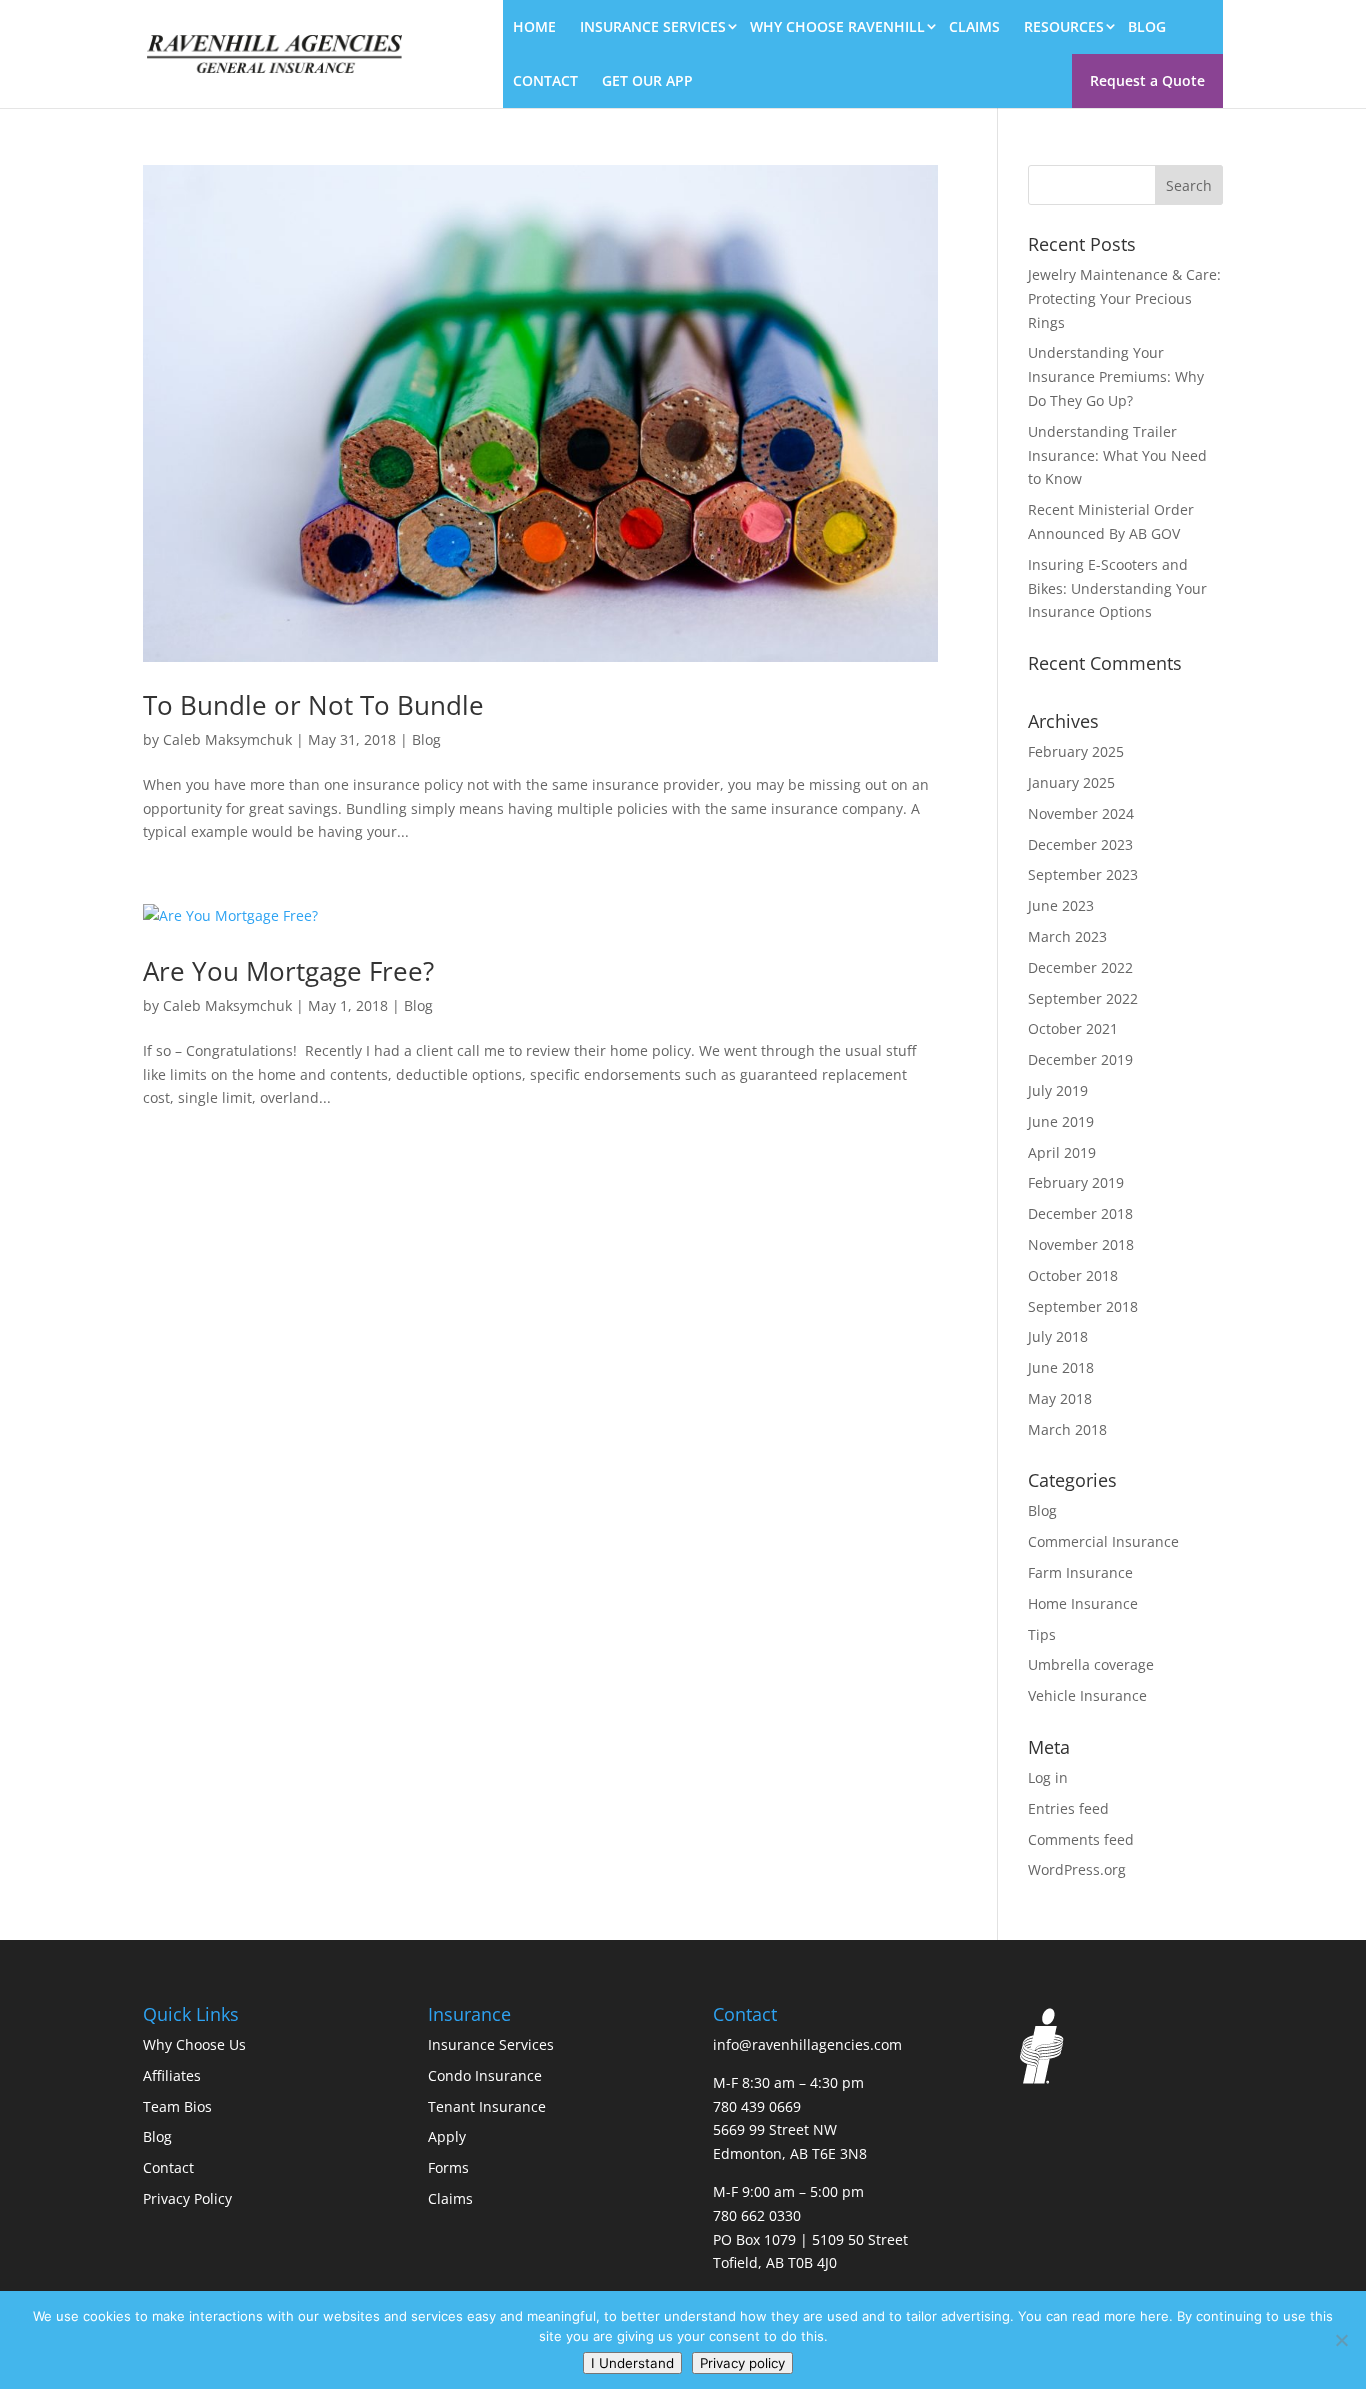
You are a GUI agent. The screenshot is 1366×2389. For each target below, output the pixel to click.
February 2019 (1076, 1182)
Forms (448, 2167)
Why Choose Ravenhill (837, 26)
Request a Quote (1147, 80)
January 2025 (1071, 782)
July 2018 (1058, 1336)
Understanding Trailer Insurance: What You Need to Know (1117, 455)
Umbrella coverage (1091, 1664)
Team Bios (177, 2106)
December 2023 (1080, 844)
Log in (1048, 1777)
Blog (1147, 26)
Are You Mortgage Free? (288, 971)
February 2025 (1076, 751)
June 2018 (1061, 1367)
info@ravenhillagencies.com (807, 2044)
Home (534, 26)
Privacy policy (742, 2363)
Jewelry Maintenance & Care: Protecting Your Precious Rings (1124, 298)
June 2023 (1061, 905)
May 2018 (1060, 1398)
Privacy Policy (187, 2198)
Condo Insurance (485, 2075)
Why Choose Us (194, 2044)
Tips (1042, 1634)
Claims (974, 26)
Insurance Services (653, 26)
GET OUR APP (647, 80)
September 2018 (1083, 1306)
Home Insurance (1083, 1603)
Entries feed (1068, 1808)
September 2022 (1083, 998)
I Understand (632, 2363)
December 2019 (1080, 1059)
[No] (1341, 2340)
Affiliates (172, 2075)
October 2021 (1073, 1028)
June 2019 (1061, 1121)
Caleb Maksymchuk (227, 739)
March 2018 (1067, 1429)
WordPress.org (1077, 1869)
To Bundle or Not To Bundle (313, 705)
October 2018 (1073, 1275)
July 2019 (1058, 1090)
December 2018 (1080, 1213)
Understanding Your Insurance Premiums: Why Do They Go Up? (1116, 376)
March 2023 (1067, 936)
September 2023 (1083, 874)
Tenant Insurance (487, 2106)
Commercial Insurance (1103, 1541)
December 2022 (1080, 967)
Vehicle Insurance (1087, 1695)
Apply (447, 2136)
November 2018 (1081, 1244)
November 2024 (1081, 813)
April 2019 (1062, 1152)
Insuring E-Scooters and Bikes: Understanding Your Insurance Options (1117, 588)
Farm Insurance (1080, 1572)
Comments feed (1081, 1839)
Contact (545, 80)
